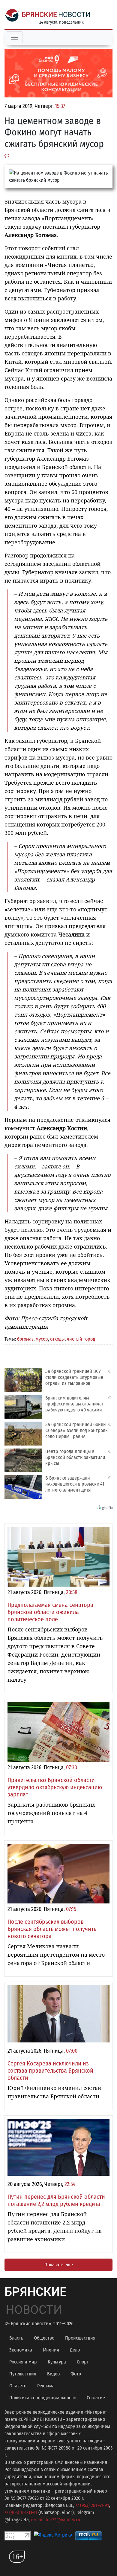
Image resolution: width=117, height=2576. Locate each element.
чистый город (81, 1339)
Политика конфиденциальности (43, 2398)
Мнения (51, 2350)
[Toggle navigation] (14, 37)
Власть (16, 2338)
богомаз (25, 1339)
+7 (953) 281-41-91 (92, 2505)
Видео (53, 2374)
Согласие (96, 2398)
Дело (75, 2350)
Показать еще (59, 2265)
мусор (42, 1339)
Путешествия (23, 2374)
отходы (57, 1339)
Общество (44, 2338)
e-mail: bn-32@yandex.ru (55, 2520)
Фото (76, 2374)
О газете (18, 2386)
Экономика (21, 2350)
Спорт (83, 2362)
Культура (57, 2362)
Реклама (46, 2386)
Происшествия (80, 2338)
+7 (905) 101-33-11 (21, 2512)
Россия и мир (23, 2362)
